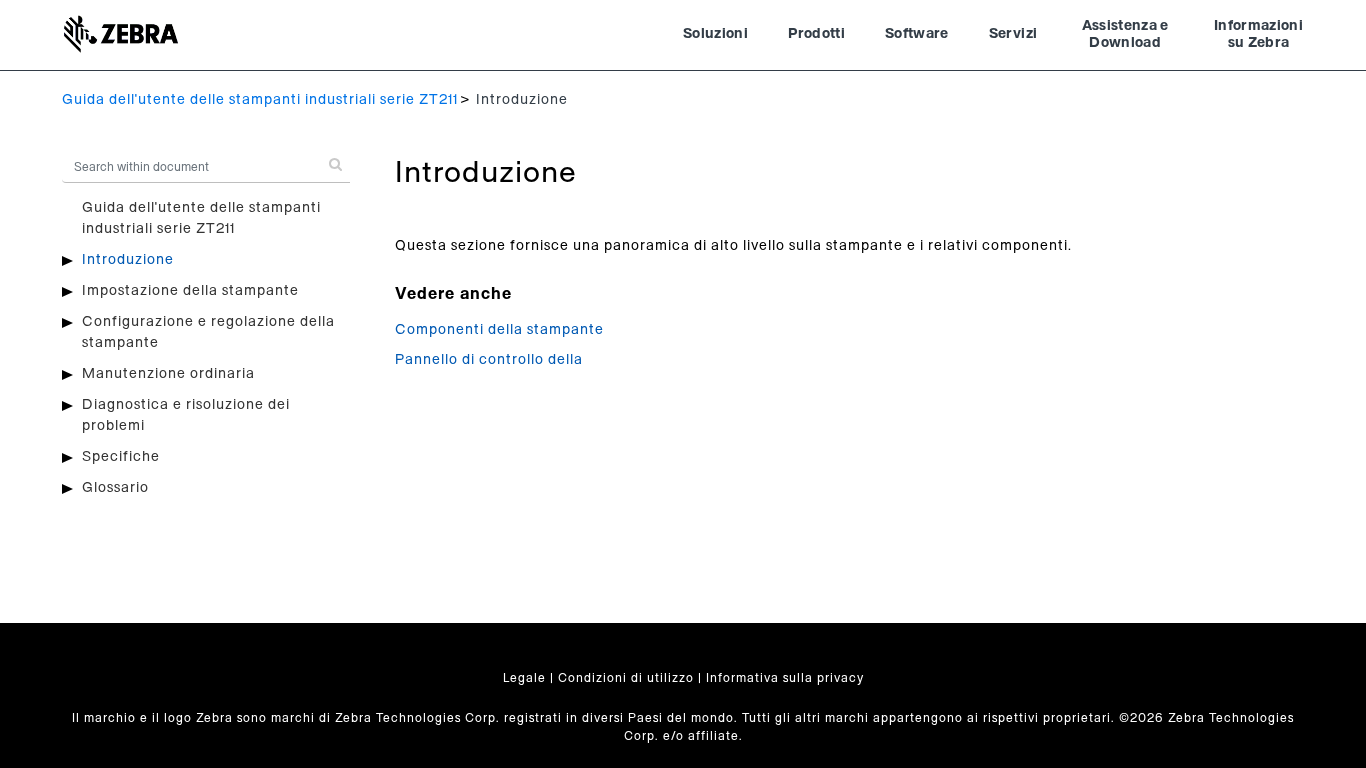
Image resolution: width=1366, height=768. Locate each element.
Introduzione (128, 260)
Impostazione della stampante (190, 291)
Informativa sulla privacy (785, 678)
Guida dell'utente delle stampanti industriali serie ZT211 (260, 100)
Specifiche (121, 457)
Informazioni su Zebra (1258, 35)
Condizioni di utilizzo (626, 678)
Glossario (115, 488)
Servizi (1013, 34)
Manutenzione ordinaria (168, 374)
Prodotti (816, 34)
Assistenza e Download (1125, 35)
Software (917, 34)
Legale (524, 678)
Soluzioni (715, 34)
